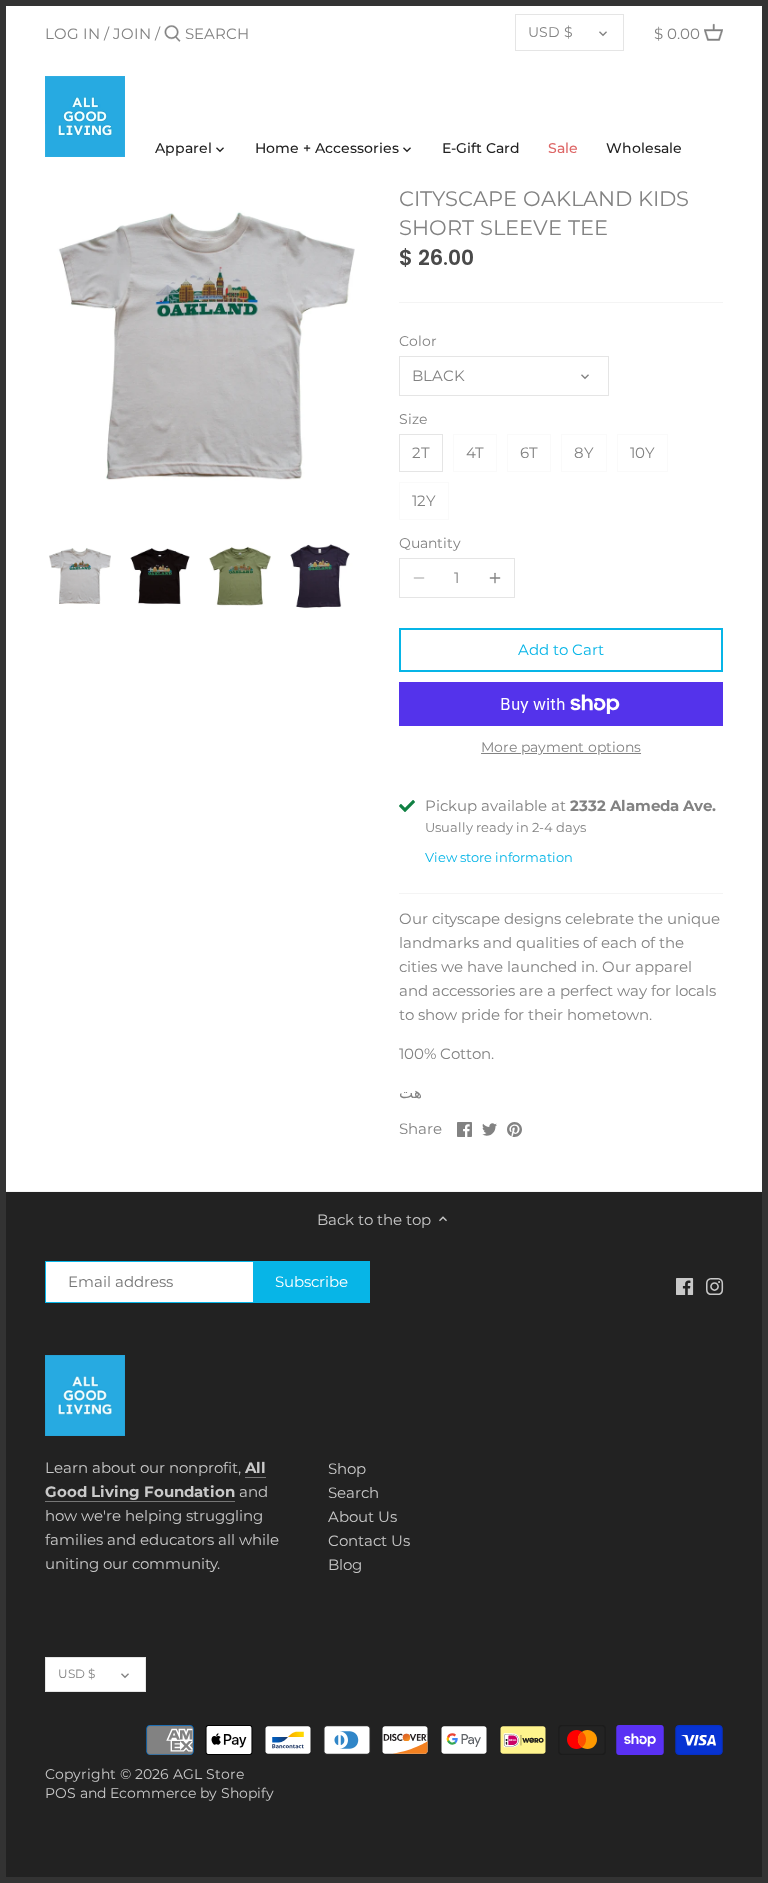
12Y (424, 500)
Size (413, 419)
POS (60, 1793)
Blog (345, 1564)
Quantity (430, 543)
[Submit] (172, 34)
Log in (72, 33)
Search (353, 1492)
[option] (80, 576)
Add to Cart (561, 649)
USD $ (550, 32)
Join (132, 33)
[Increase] (495, 578)
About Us (362, 1516)
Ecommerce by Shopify (192, 1793)
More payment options (561, 747)
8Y (584, 452)
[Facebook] (684, 1284)
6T (529, 452)
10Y (642, 452)
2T (421, 452)
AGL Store (208, 1774)
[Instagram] (714, 1284)
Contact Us (369, 1540)
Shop (347, 1468)
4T (475, 452)
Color (418, 341)
